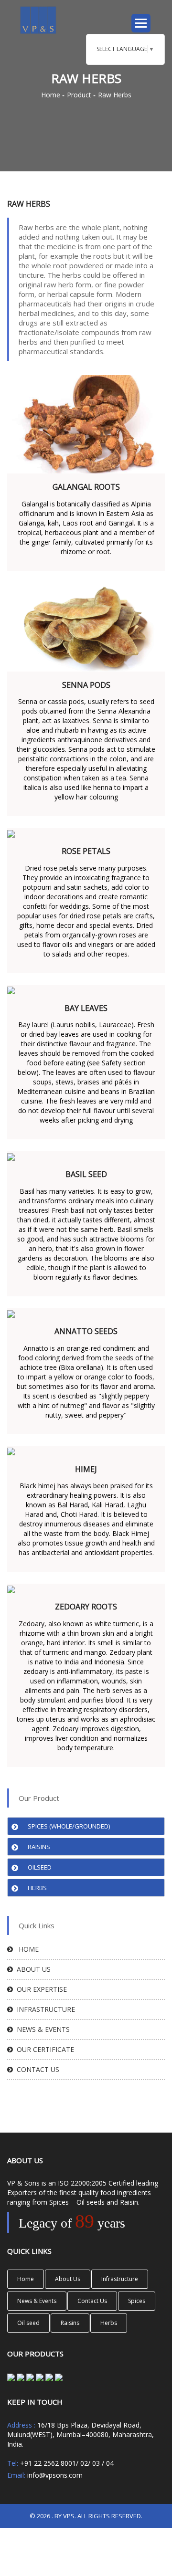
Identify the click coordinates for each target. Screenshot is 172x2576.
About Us (32, 1969)
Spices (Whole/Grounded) (69, 1826)
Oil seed (28, 2323)
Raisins (39, 1847)
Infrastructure (44, 2009)
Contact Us (92, 2301)
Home (51, 95)
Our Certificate (43, 2049)
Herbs (109, 2323)
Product (79, 95)
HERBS (37, 1888)
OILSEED (40, 1867)
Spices (137, 2301)
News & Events (41, 2029)
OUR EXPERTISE (40, 1989)
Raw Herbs (115, 95)
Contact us (36, 2069)
